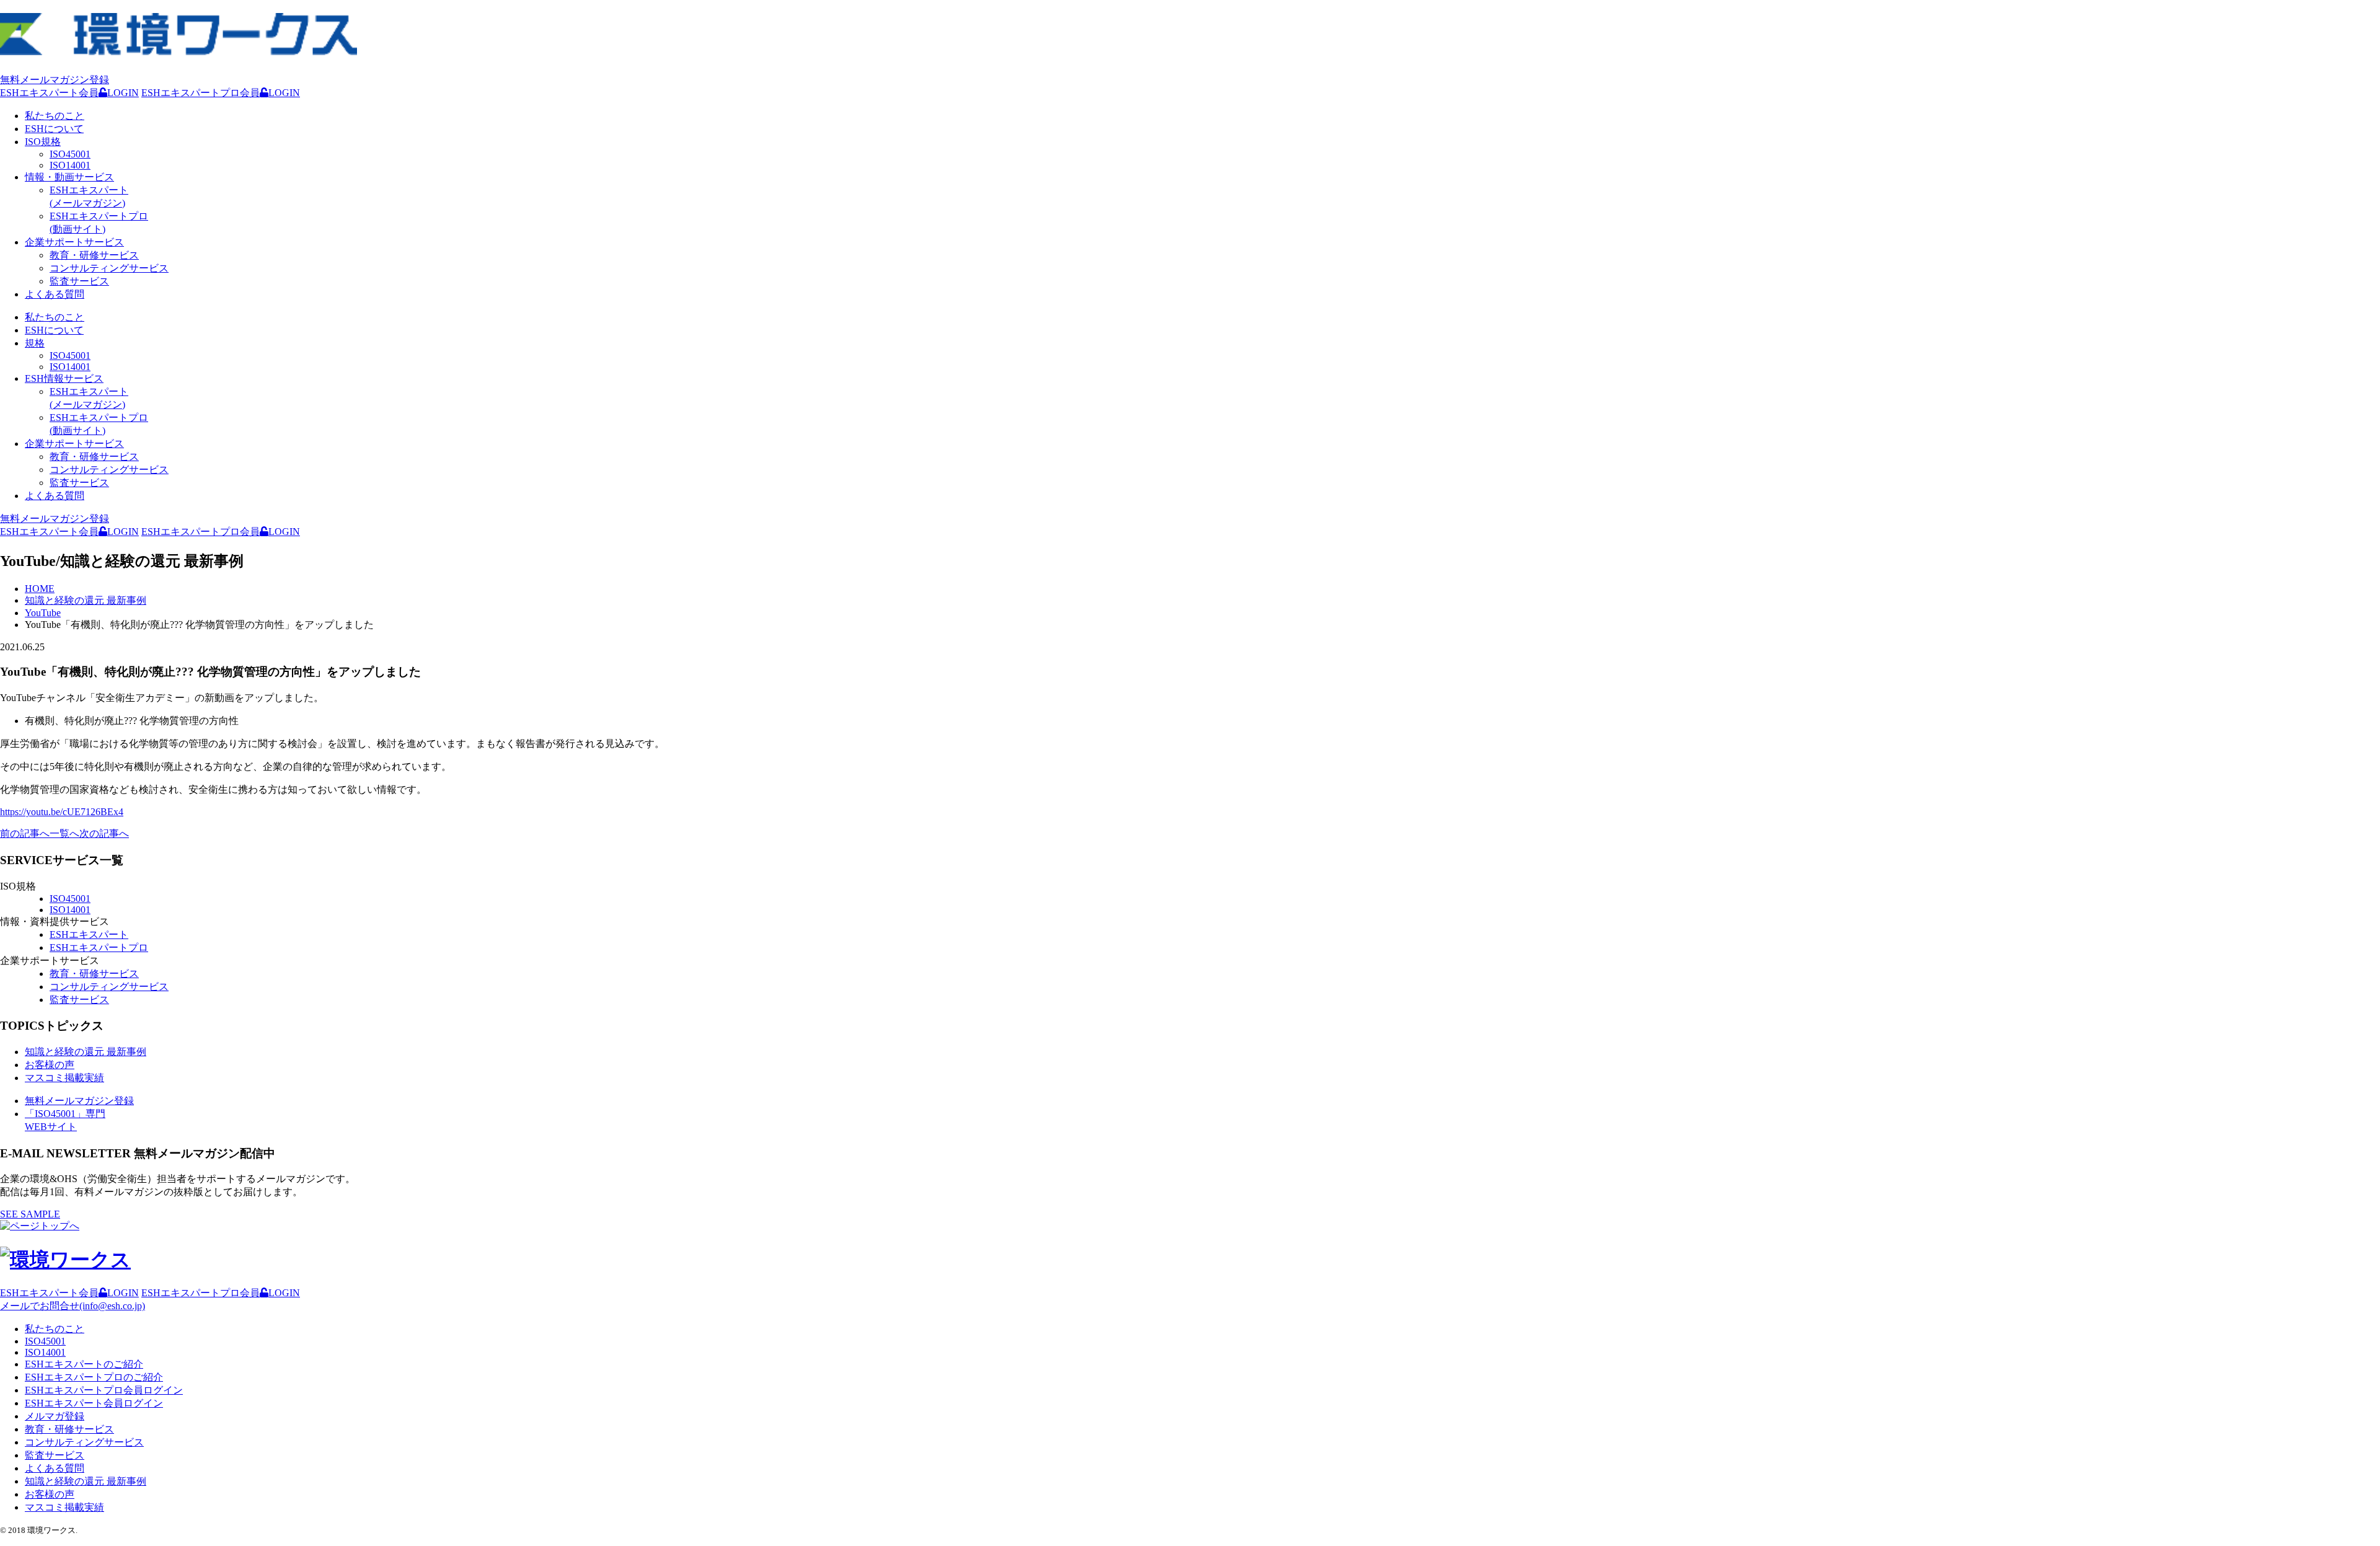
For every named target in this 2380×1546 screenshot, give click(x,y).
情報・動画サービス (69, 177)
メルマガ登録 (55, 1416)
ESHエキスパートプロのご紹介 (94, 1377)
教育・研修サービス (94, 255)
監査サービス (79, 281)
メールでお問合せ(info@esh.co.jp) (73, 1306)
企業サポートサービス (74, 242)
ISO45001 (70, 154)
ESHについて (54, 129)
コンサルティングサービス (109, 268)
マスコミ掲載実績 (64, 1078)
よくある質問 (55, 294)
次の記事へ (104, 833)
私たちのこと (55, 116)
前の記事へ (25, 833)
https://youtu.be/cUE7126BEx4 (62, 812)
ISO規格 (43, 142)
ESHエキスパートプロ (99, 947)
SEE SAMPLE (30, 1214)
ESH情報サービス (64, 378)
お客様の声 (50, 1065)
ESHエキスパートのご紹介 (84, 1364)
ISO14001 (70, 165)
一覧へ (64, 833)
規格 (35, 343)
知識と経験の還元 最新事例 (86, 1052)
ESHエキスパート (89, 934)
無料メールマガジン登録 (55, 80)
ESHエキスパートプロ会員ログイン (104, 1390)
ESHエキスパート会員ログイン (94, 1403)
